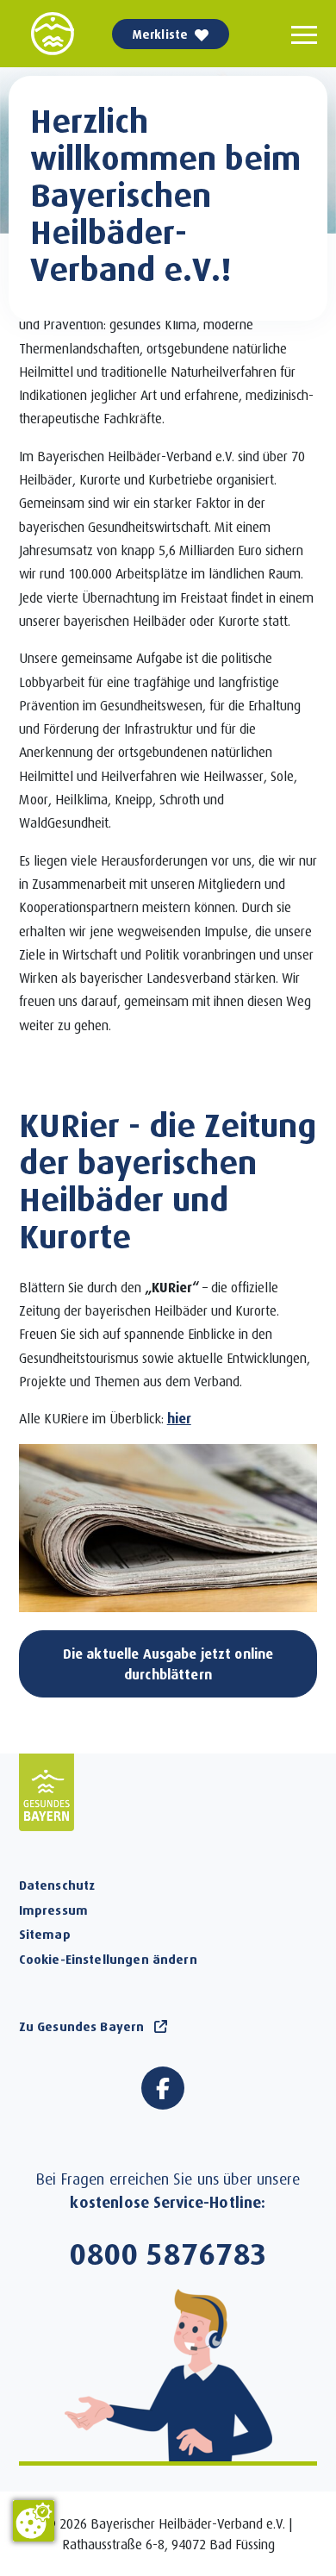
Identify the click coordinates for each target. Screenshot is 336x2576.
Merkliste (160, 34)
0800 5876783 (168, 2253)
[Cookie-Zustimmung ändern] (34, 2521)
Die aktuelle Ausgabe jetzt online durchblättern (168, 1663)
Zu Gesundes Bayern (82, 2026)
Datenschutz (57, 1885)
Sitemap (45, 1934)
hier (179, 1418)
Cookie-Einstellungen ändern (108, 1959)
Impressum (53, 1910)
